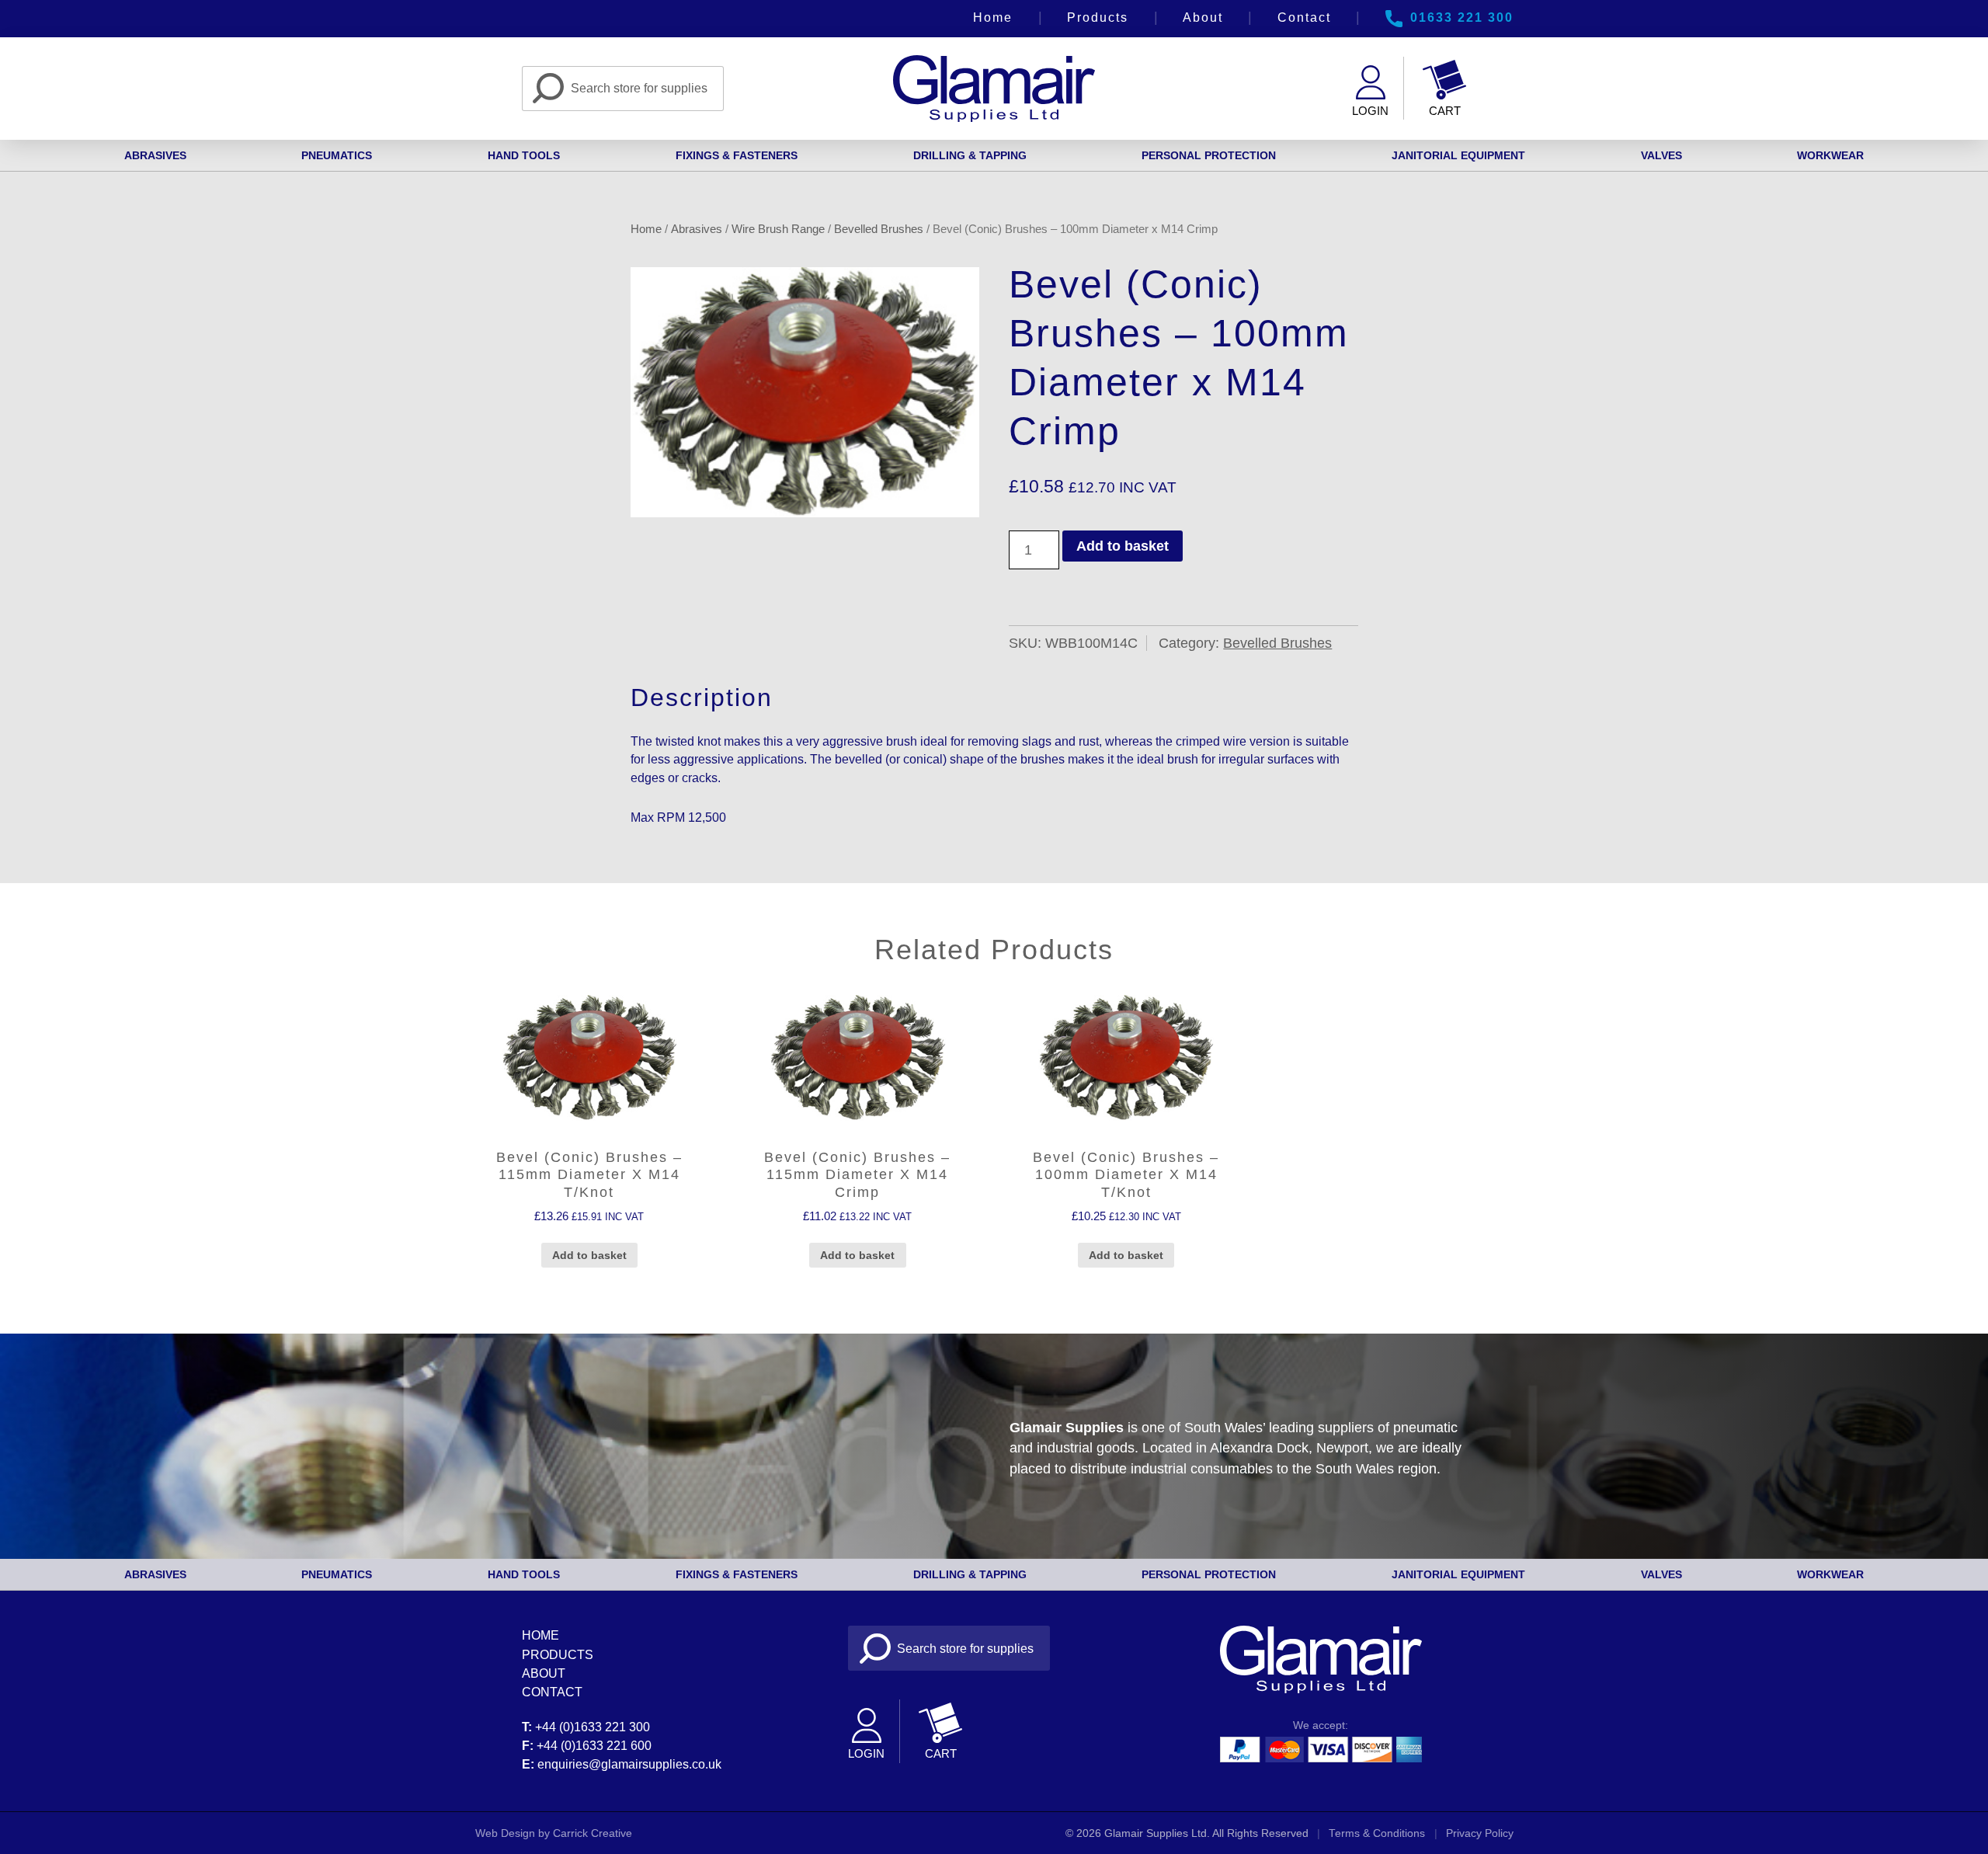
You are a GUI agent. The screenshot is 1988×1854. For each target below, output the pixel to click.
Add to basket (1123, 546)
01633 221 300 (1462, 17)
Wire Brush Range (778, 229)
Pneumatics (337, 155)
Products (1098, 17)
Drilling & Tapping (970, 155)
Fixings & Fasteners (737, 155)
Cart (1445, 111)
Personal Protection (1209, 155)
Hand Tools (524, 155)
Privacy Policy (1480, 1833)
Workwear (1830, 155)
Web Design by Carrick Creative (554, 1833)
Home (993, 17)
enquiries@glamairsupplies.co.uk (629, 1764)
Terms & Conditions (1377, 1833)
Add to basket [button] (589, 1255)
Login (1370, 111)
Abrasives (155, 155)
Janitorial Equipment (1458, 155)
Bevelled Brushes (879, 229)
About (1203, 17)
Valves (1661, 155)
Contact (1304, 17)
